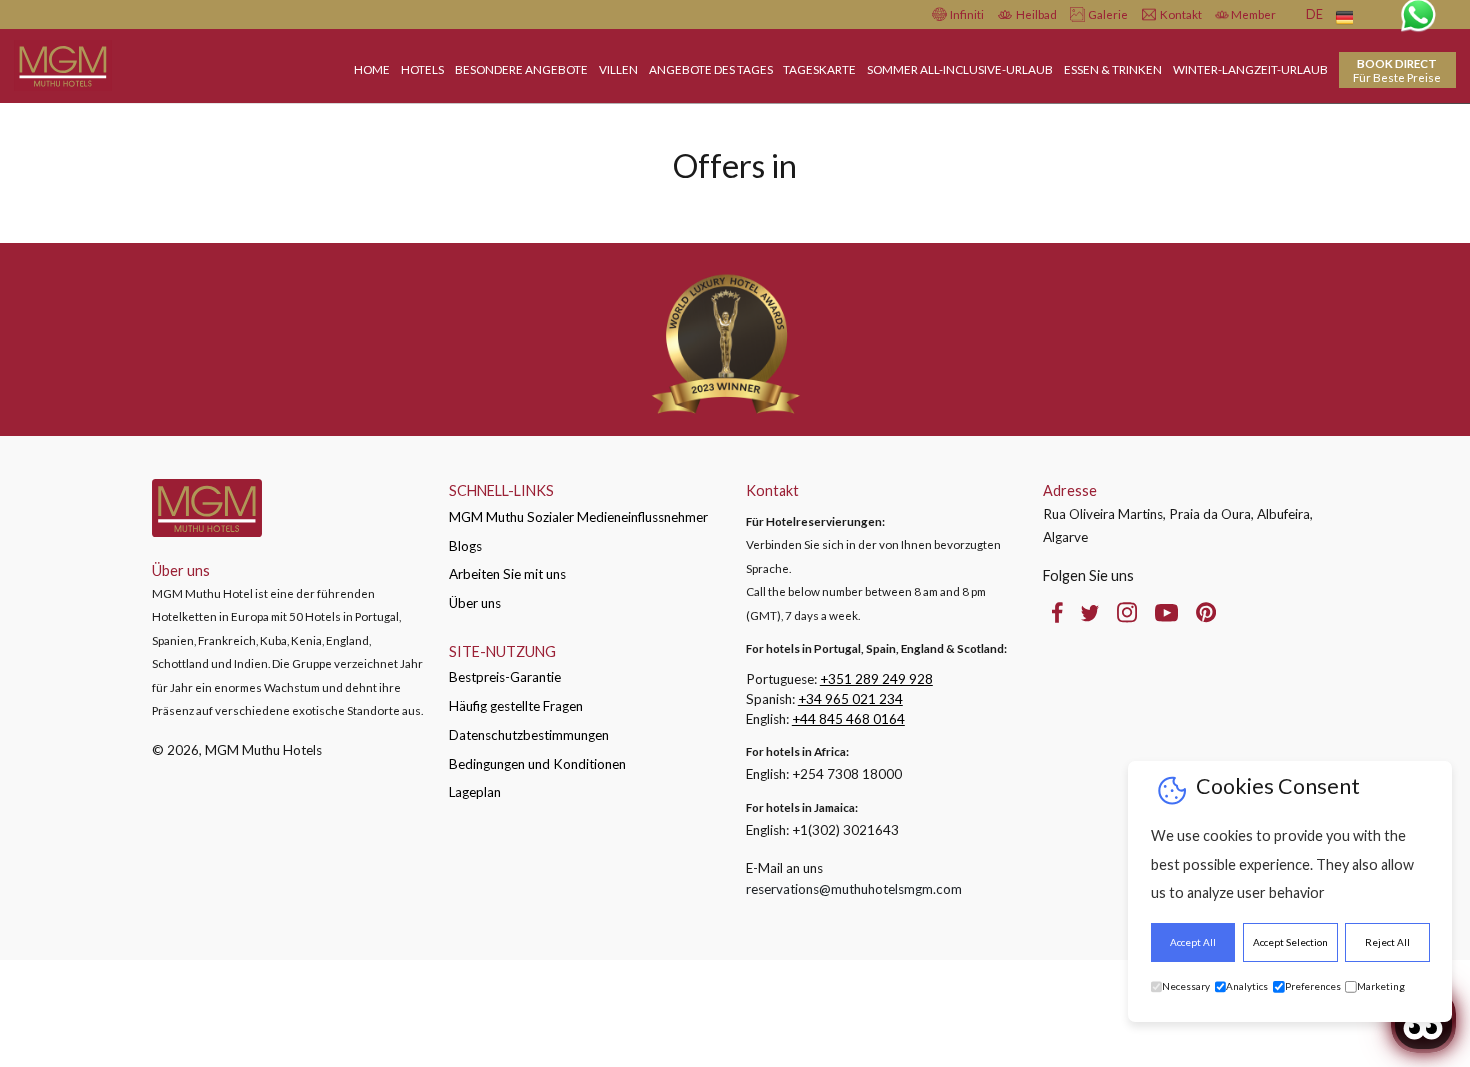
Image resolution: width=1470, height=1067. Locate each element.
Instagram (1127, 612)
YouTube (1166, 612)
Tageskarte (819, 69)
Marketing (1381, 986)
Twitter (1090, 612)
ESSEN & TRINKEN (1113, 69)
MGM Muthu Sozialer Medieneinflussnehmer (578, 517)
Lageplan (475, 792)
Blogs (465, 546)
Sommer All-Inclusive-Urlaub (960, 69)
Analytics (1247, 986)
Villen (618, 69)
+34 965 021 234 (850, 699)
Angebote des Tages (711, 69)
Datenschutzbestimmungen (529, 735)
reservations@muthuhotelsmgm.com (854, 889)
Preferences (1313, 986)
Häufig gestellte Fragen (516, 706)
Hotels (422, 69)
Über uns (475, 603)
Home (372, 69)
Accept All (1193, 942)
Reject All (1387, 942)
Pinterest (1206, 612)
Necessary (1186, 986)
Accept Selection (1290, 942)
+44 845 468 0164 (848, 719)
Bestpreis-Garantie (505, 677)
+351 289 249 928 (876, 679)
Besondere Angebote (521, 69)
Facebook (1057, 612)
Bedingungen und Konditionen (537, 764)
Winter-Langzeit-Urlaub (1250, 69)
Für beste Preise (1397, 70)
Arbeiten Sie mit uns (507, 574)
